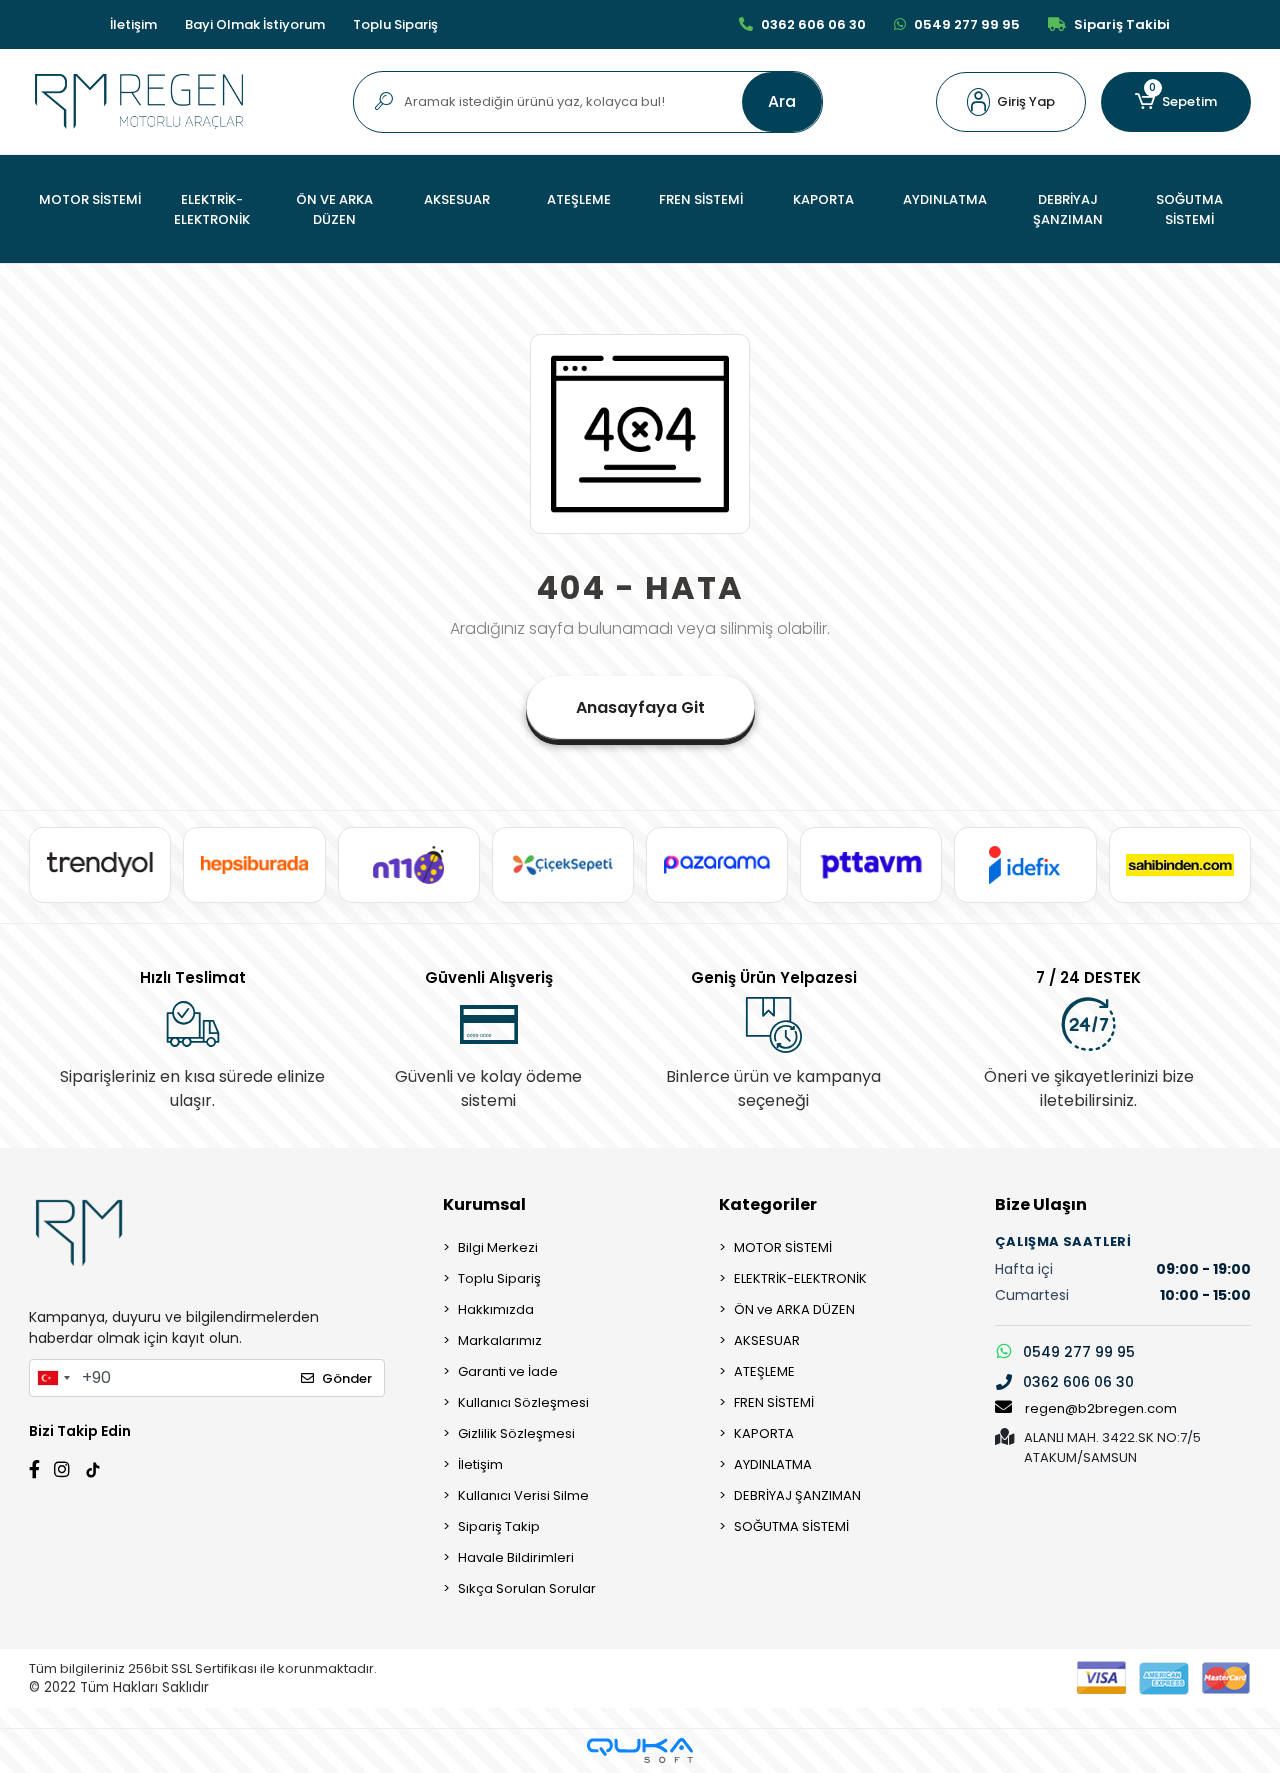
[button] (1011, 102)
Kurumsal (484, 1204)
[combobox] (53, 1378)
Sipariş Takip (499, 1526)
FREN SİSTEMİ (774, 1402)
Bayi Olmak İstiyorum (255, 24)
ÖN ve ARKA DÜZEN (794, 1309)
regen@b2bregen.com (1101, 1408)
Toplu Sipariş (395, 24)
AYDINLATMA (773, 1464)
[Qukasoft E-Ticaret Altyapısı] (640, 1750)
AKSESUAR (767, 1340)
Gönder (347, 1378)
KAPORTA (764, 1433)
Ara (782, 101)
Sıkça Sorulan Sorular (527, 1588)
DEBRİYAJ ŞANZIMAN (797, 1495)
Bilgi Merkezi (498, 1247)
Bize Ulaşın (1041, 1204)
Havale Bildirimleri (516, 1557)
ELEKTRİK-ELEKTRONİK (800, 1278)
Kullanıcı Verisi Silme (523, 1495)
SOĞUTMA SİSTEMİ (791, 1526)
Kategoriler (768, 1204)
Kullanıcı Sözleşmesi (523, 1402)
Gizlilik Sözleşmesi (516, 1433)
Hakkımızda (496, 1309)
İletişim (133, 24)
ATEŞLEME (764, 1371)
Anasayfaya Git (640, 707)
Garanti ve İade (508, 1371)
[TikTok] (93, 1467)
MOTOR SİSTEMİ (783, 1247)
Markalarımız (500, 1340)
